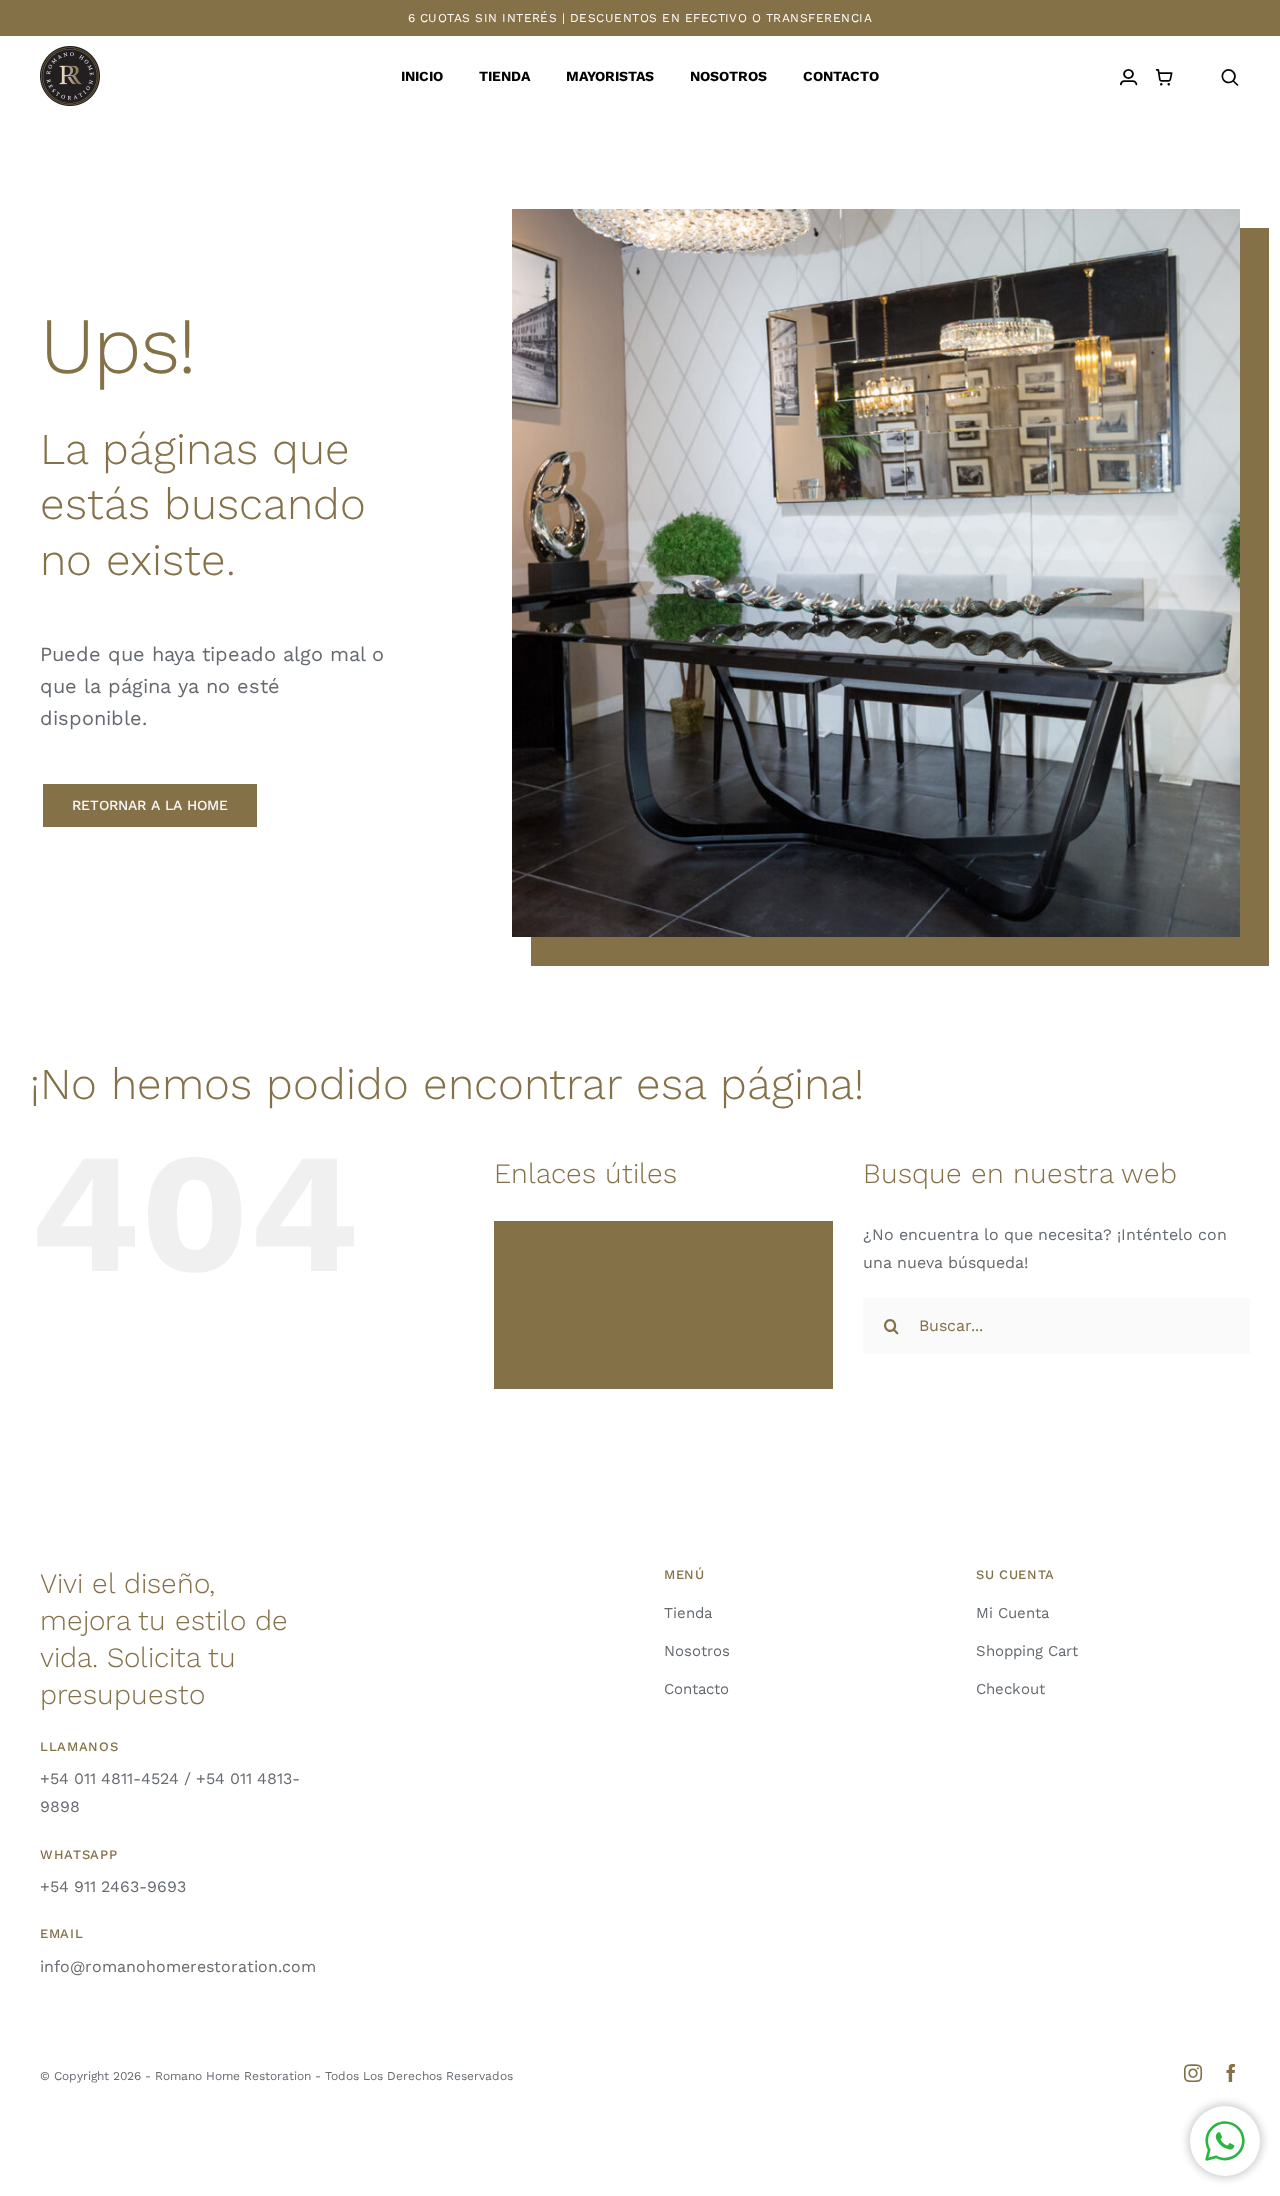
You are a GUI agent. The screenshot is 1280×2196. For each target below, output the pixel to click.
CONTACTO (565, 1371)
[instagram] (1193, 2073)
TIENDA (553, 1271)
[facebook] (1231, 2073)
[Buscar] (1230, 77)
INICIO (549, 1237)
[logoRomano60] (70, 53)
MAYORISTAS (570, 1304)
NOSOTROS (565, 1338)
